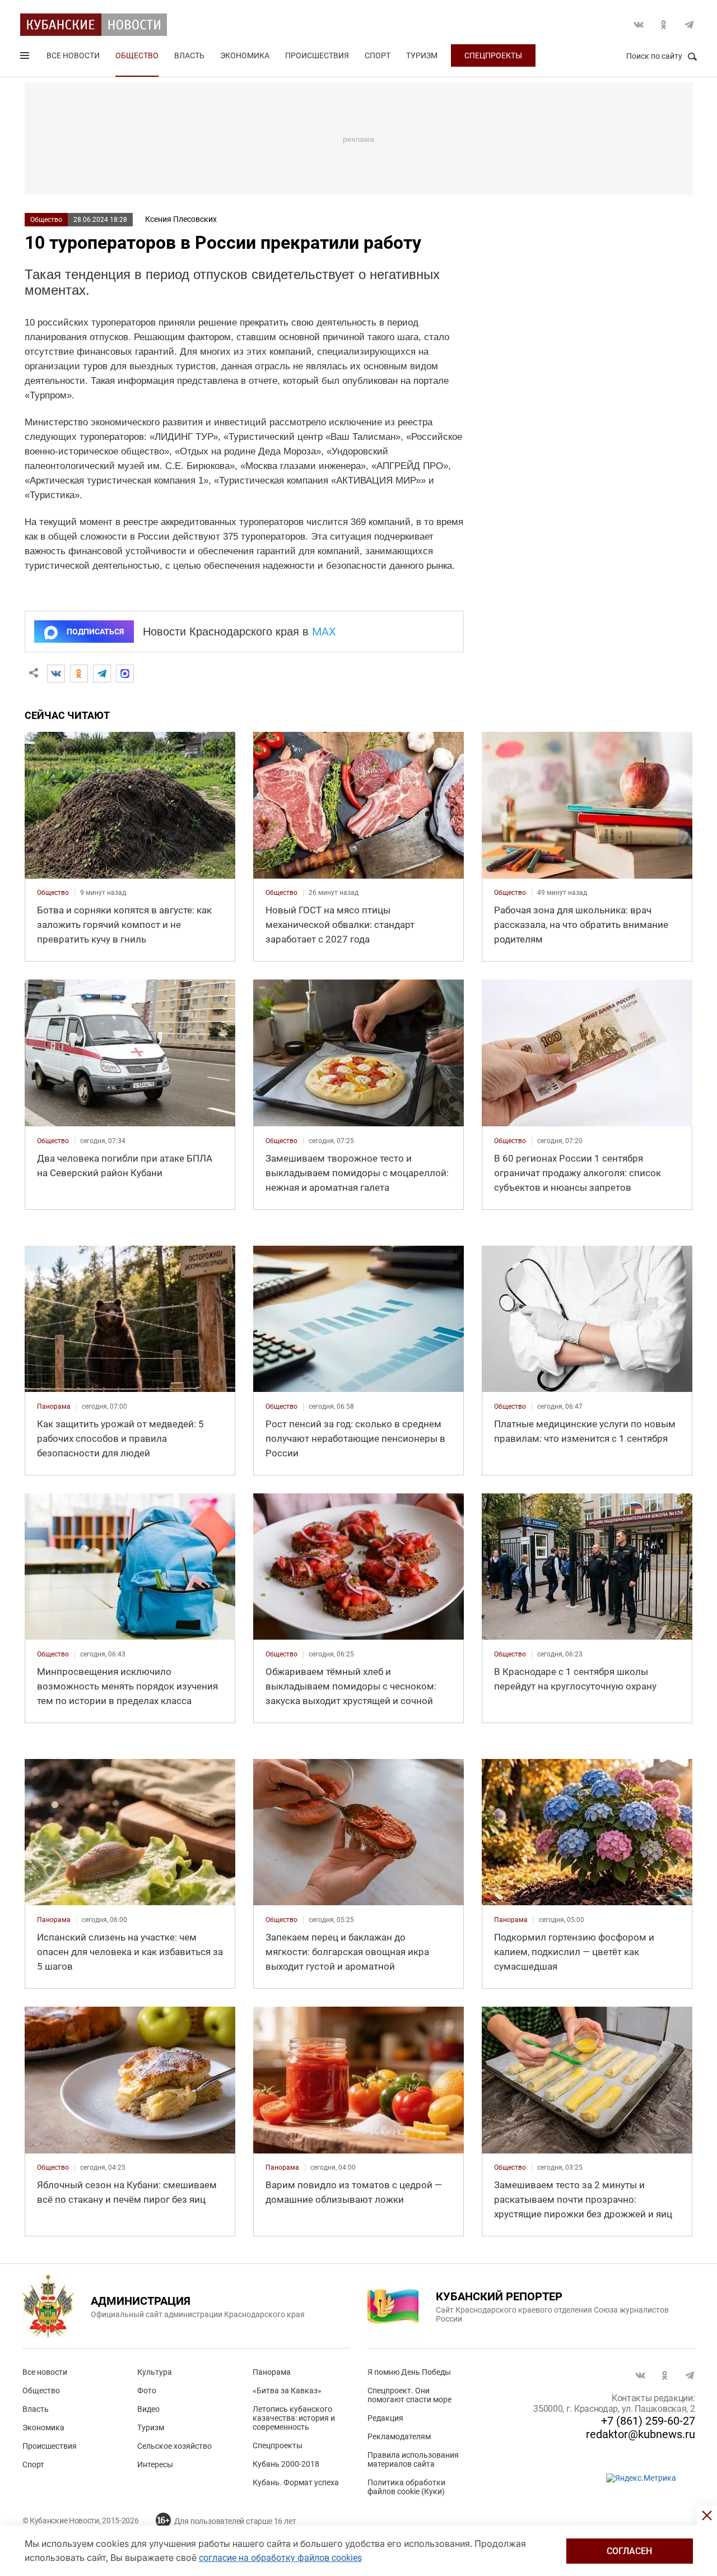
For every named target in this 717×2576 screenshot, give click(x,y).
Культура (155, 2372)
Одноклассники (664, 25)
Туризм (422, 55)
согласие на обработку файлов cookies (280, 2558)
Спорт (378, 55)
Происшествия (317, 55)
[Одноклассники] (79, 674)
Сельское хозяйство (174, 2446)
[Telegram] (102, 674)
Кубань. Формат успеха (296, 2482)
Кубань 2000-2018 (286, 2464)
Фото (147, 2391)
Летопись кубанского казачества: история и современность (294, 2418)
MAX (324, 632)
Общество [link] (53, 893)
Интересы (155, 2464)
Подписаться (95, 632)
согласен (629, 2551)
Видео (148, 2409)
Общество (137, 55)
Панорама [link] (54, 1407)
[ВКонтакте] (56, 674)
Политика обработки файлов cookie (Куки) (406, 2487)
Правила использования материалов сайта (413, 2459)
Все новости (73, 55)
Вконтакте (639, 25)
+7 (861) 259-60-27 (648, 2421)
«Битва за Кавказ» (287, 2391)
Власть (189, 55)
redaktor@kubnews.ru (641, 2434)
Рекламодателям (399, 2436)
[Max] (125, 674)
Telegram (689, 25)
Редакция (385, 2418)
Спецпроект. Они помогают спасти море (409, 2395)
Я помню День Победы (409, 2372)
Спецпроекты (493, 55)
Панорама (272, 2372)
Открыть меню (26, 58)
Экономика (245, 55)
